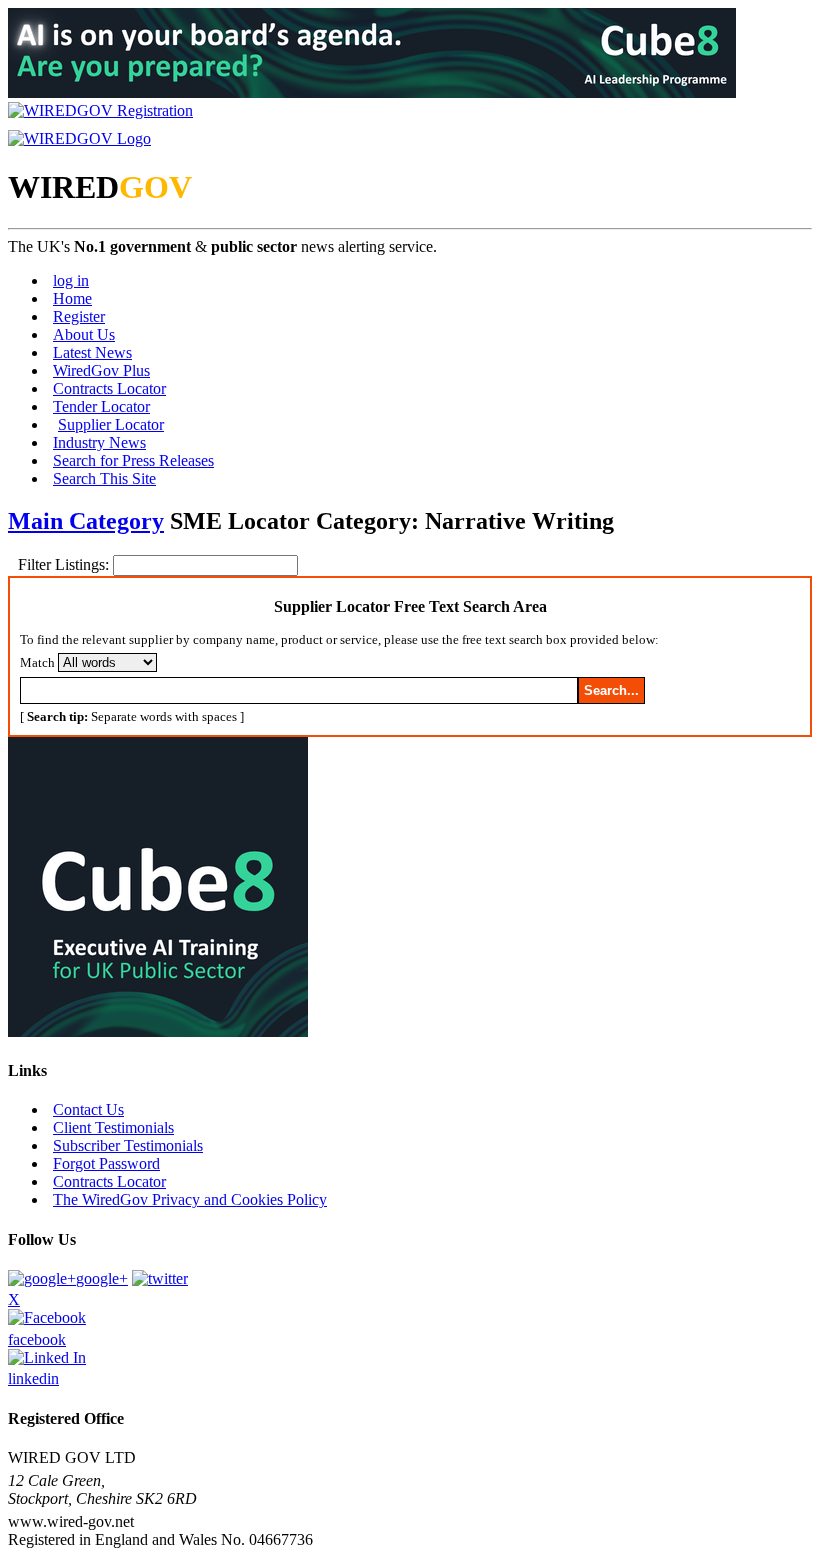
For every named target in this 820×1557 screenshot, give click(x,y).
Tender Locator (101, 406)
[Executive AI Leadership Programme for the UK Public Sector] (372, 92)
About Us (84, 334)
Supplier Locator (111, 424)
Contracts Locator (109, 388)
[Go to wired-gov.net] (79, 138)
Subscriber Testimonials (128, 1145)
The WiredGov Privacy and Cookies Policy (190, 1199)
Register (79, 316)
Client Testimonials (113, 1127)
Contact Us (88, 1109)
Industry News (99, 442)
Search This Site (104, 478)
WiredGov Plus (101, 370)
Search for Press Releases (133, 460)
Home (72, 298)
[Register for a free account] (100, 110)
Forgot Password (106, 1163)
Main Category (86, 521)
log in (71, 280)
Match (37, 662)
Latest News (92, 352)
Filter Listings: (65, 564)
